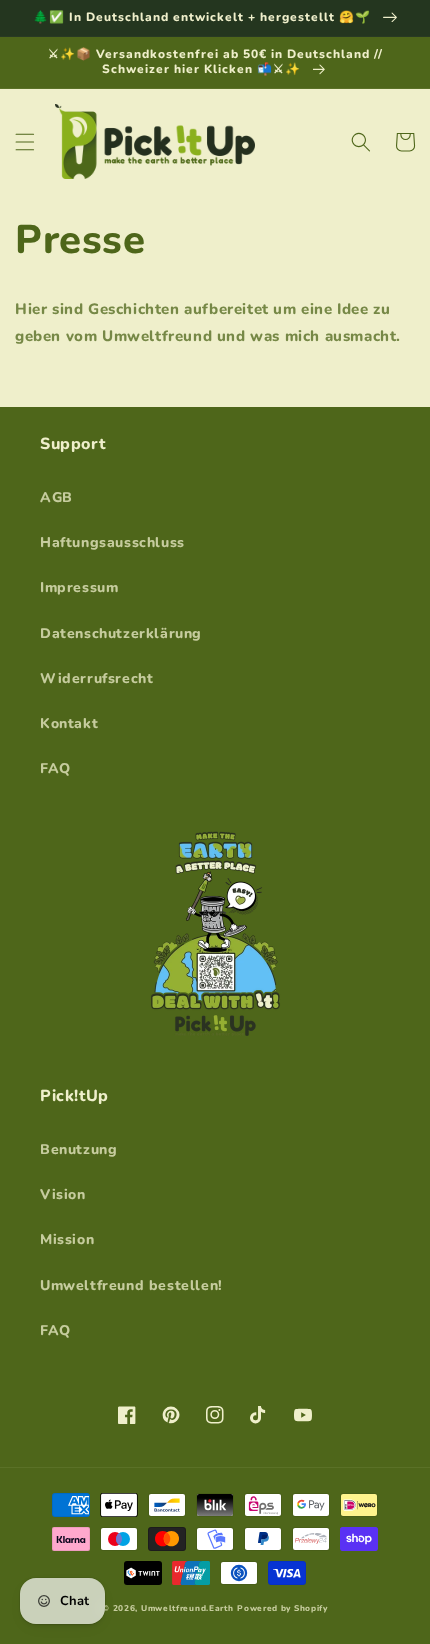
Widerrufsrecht (96, 678)
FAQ (55, 768)
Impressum (79, 587)
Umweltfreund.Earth (187, 1608)
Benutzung (78, 1149)
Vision (63, 1194)
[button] (25, 142)
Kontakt (69, 723)
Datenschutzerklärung (121, 633)
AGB (56, 497)
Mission (67, 1239)
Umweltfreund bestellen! (131, 1285)
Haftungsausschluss (112, 542)
